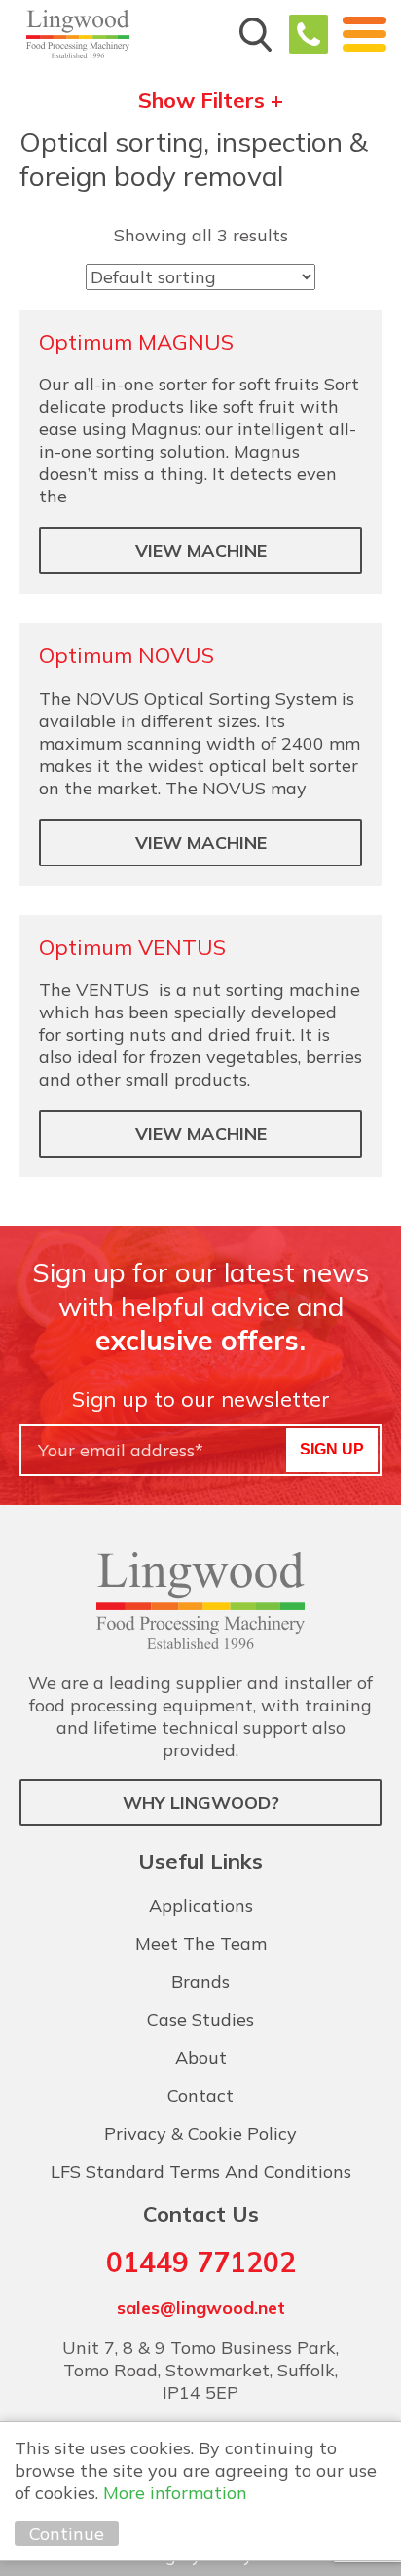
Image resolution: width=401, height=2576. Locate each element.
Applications (201, 1906)
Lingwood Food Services (78, 34)
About (201, 2058)
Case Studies (200, 2020)
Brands (200, 1982)
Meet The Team (201, 1944)
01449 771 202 (309, 34)
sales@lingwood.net (201, 2308)
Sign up (332, 1449)
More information (175, 2493)
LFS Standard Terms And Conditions (201, 2171)
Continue (67, 2534)
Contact (200, 2096)
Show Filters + (211, 101)
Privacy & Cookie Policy (200, 2134)
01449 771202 (201, 2262)
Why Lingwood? (201, 1803)
